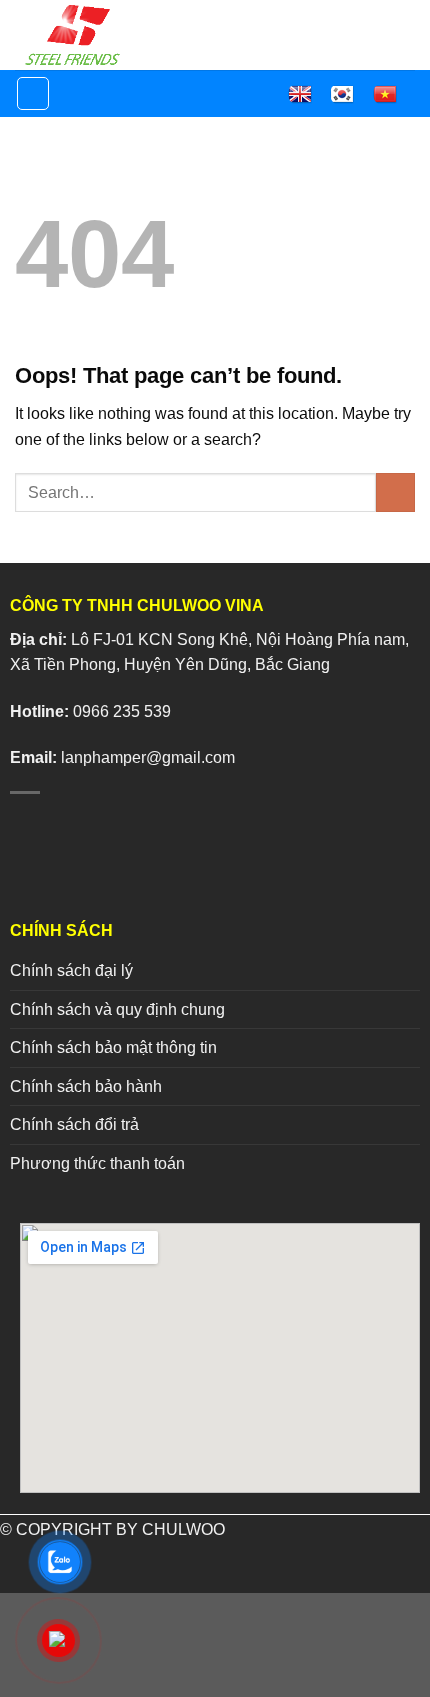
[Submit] (395, 492)
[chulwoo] (82, 35)
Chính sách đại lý (71, 970)
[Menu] (33, 93)
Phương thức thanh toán (97, 1163)
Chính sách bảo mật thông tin (113, 1047)
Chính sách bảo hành (86, 1086)
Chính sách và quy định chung (117, 1009)
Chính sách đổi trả (74, 1124)
